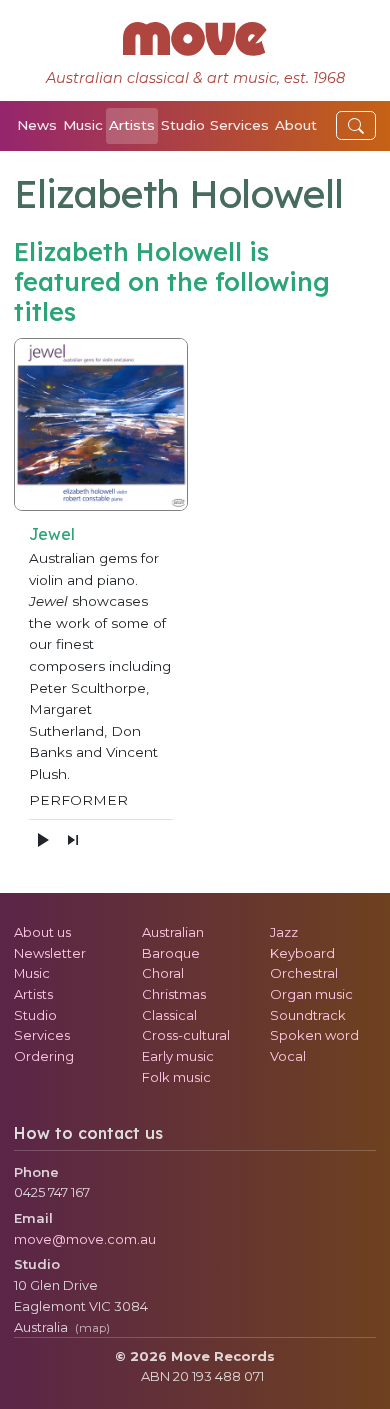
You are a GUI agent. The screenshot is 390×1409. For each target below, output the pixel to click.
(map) (92, 1328)
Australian (173, 932)
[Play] (42, 840)
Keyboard (302, 953)
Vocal (288, 1056)
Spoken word (314, 1035)
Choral (163, 973)
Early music (178, 1056)
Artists (132, 125)
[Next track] (73, 840)
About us (42, 932)
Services (239, 125)
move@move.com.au (85, 1239)
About (296, 125)
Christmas (174, 994)
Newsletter (50, 953)
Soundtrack (308, 1015)
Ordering (44, 1056)
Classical (169, 1015)
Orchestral (304, 973)
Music (83, 125)
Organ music (311, 994)
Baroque (171, 953)
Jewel (52, 534)
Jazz (284, 932)
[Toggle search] (356, 125)
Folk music (176, 1077)
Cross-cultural (186, 1035)
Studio (183, 125)
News (37, 125)
